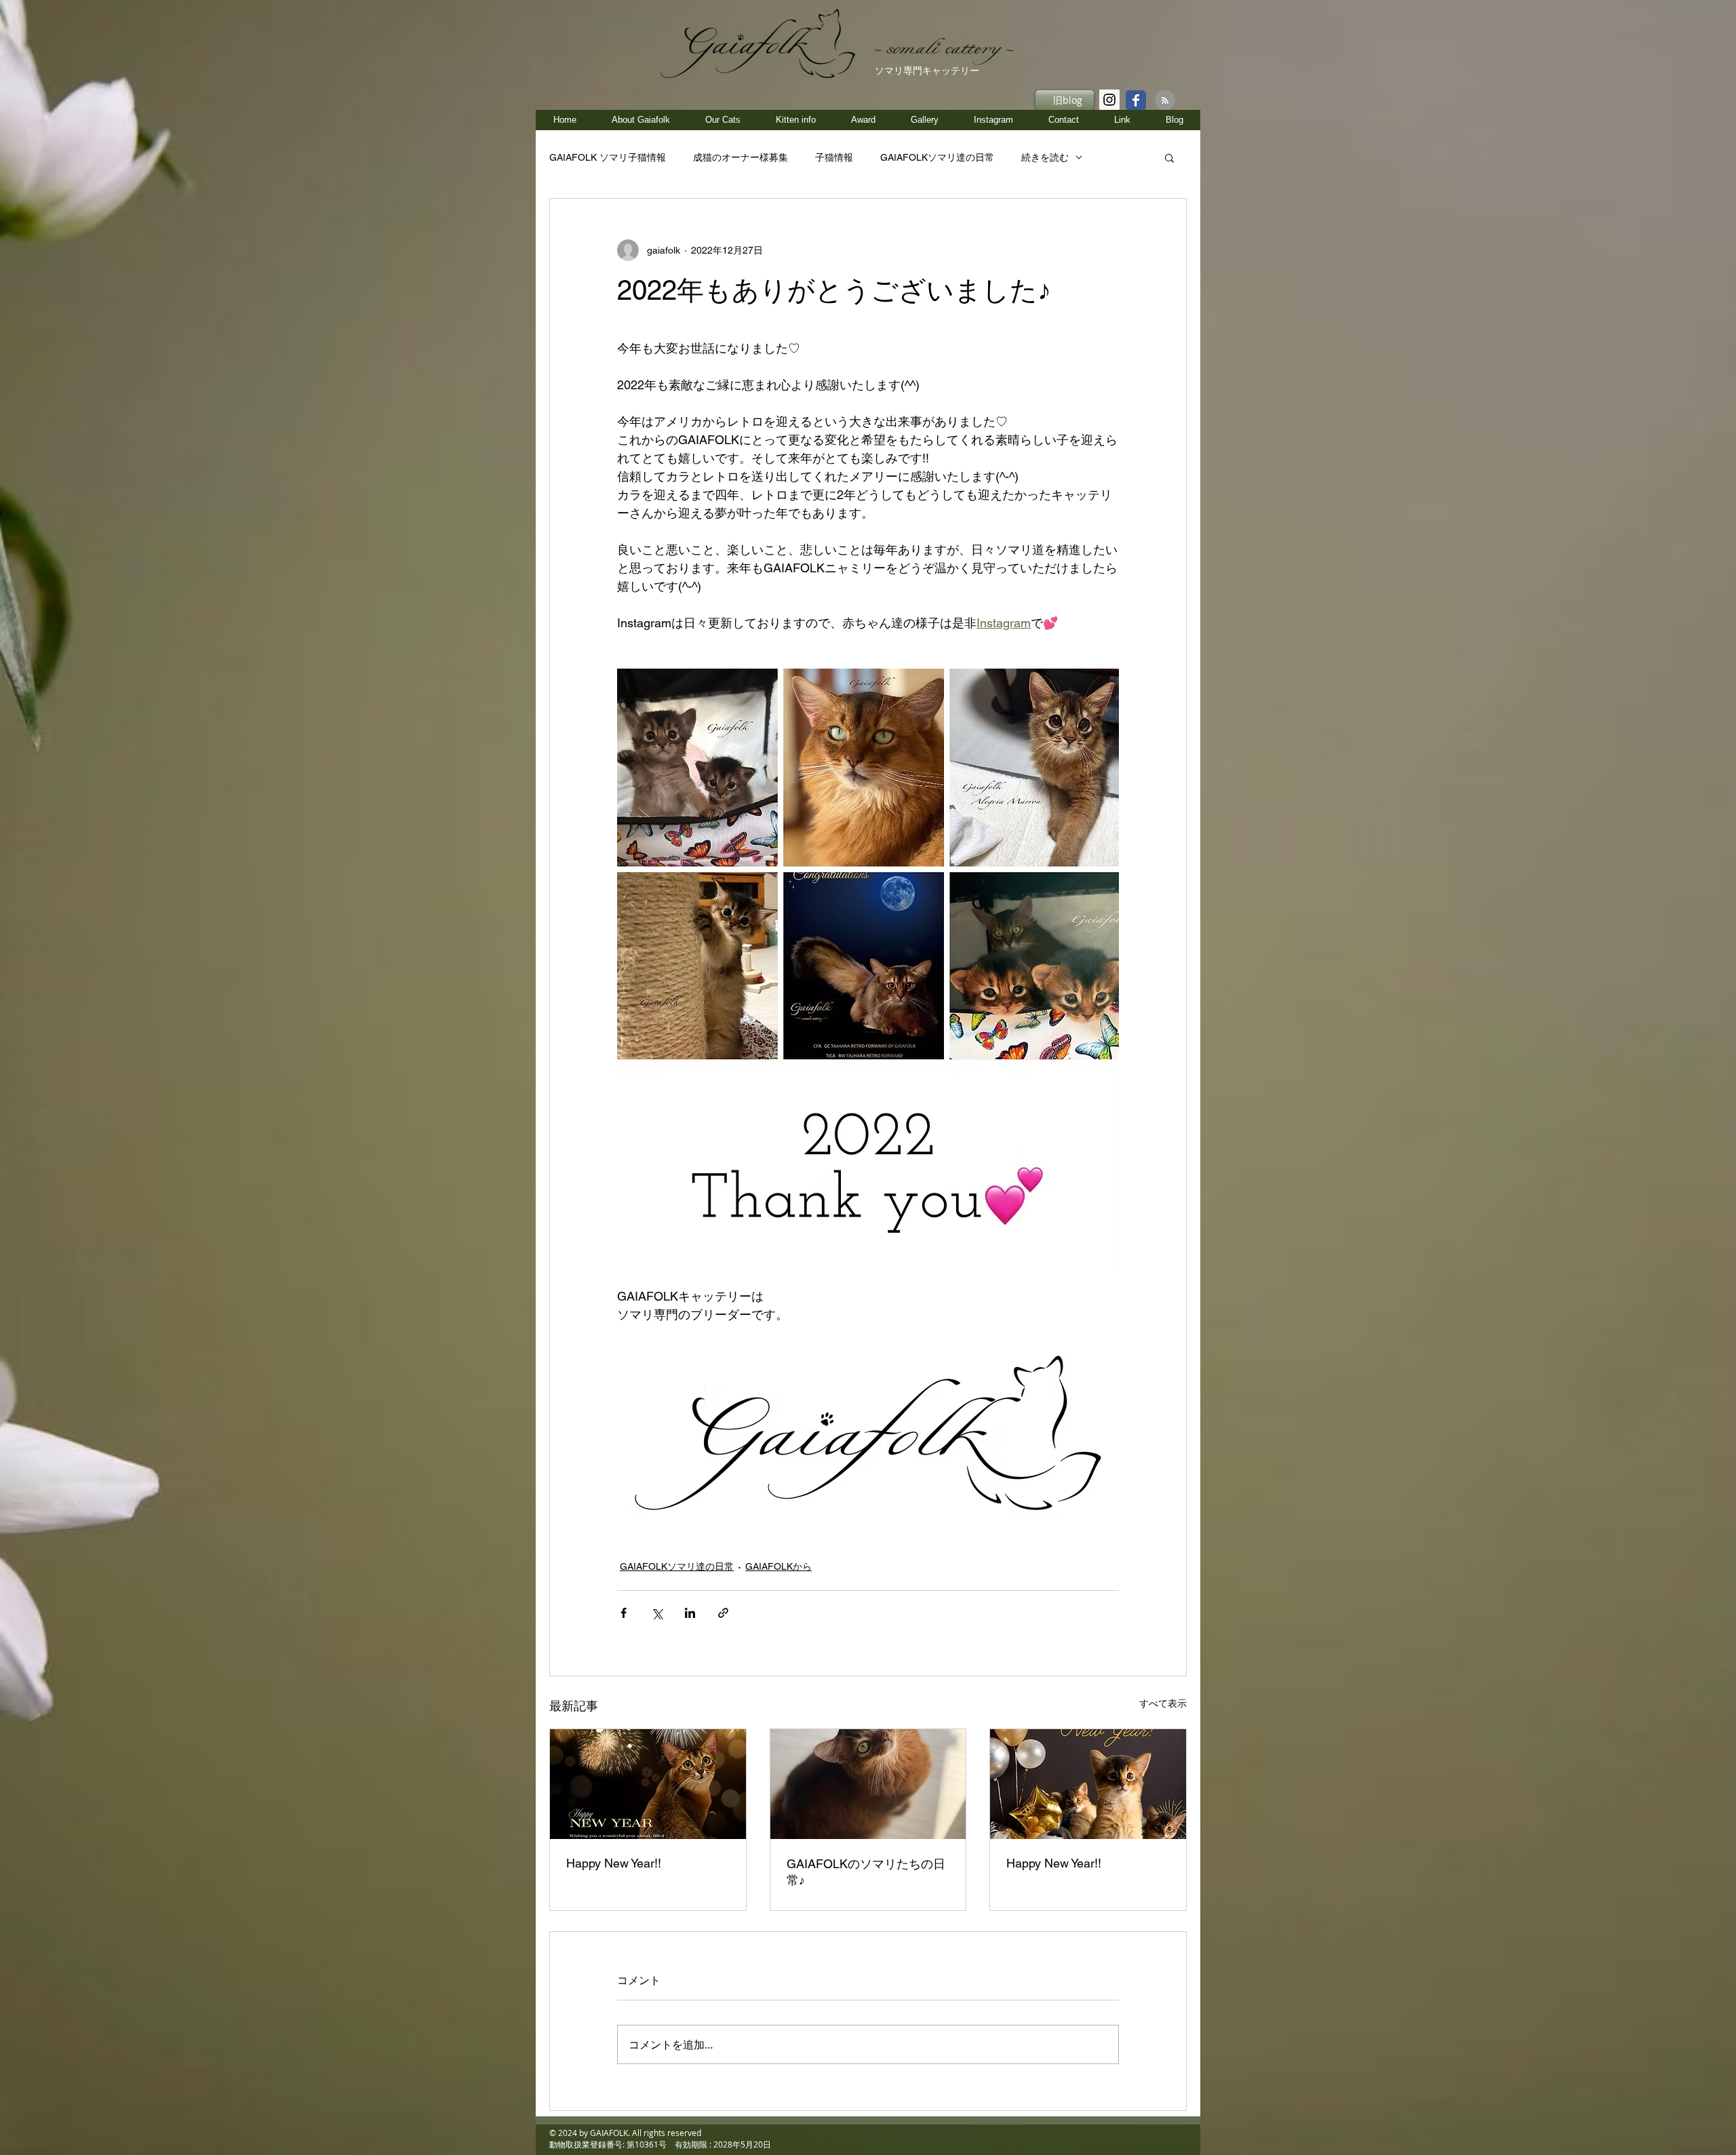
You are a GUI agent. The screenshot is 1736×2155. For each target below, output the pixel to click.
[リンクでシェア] (723, 1613)
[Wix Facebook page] (1136, 100)
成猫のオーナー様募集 (741, 157)
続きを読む (1045, 157)
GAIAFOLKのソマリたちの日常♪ (866, 1872)
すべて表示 (1163, 1703)
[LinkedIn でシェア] (690, 1613)
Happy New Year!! (614, 1863)
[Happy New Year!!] (648, 1784)
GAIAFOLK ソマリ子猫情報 (608, 157)
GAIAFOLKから (778, 1566)
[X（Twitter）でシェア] (657, 1613)
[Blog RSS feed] (1165, 101)
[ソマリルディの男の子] (868, 1784)
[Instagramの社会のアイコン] (1109, 100)
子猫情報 (834, 157)
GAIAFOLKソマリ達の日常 (937, 157)
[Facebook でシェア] (624, 1613)
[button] (795, 120)
